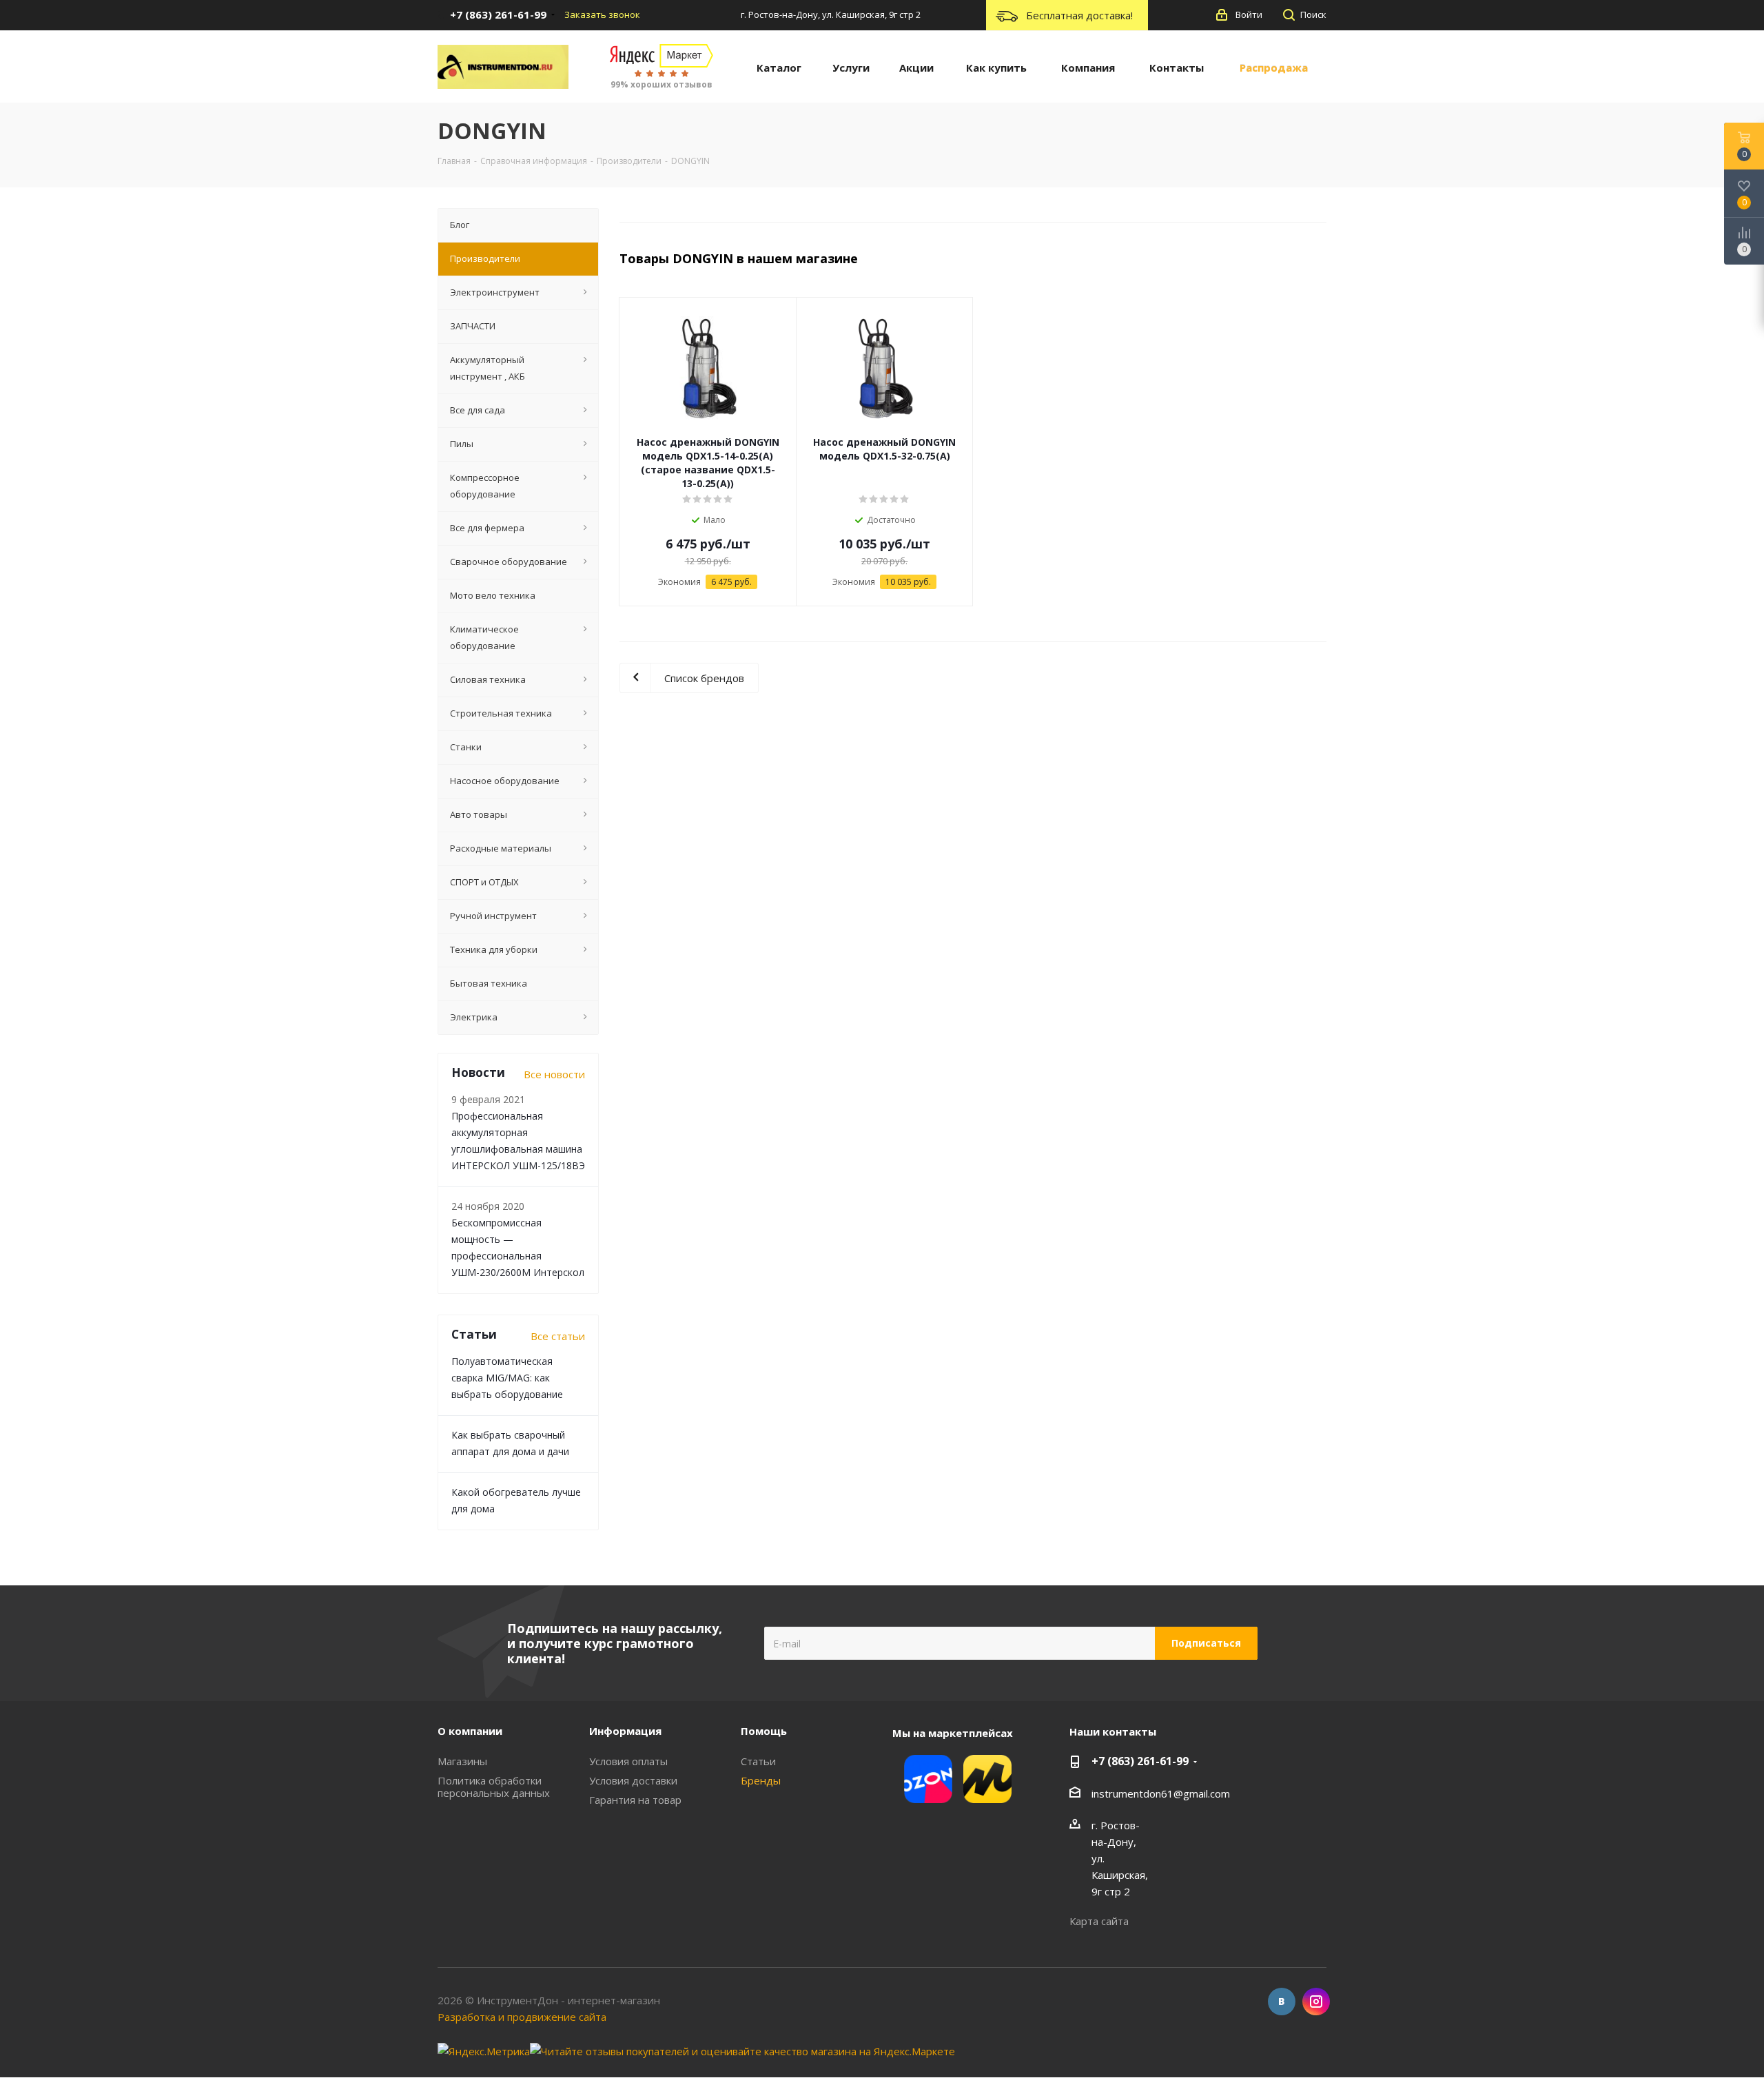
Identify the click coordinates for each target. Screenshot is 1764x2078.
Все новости (554, 1074)
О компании (470, 1731)
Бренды (761, 1780)
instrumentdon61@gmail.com (1161, 1793)
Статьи (758, 1761)
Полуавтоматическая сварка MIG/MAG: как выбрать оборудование (507, 1378)
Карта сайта (1099, 1921)
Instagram (1316, 2002)
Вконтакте (1282, 2002)
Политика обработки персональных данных (494, 1787)
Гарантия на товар (635, 1800)
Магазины (462, 1761)
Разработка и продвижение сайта (522, 2017)
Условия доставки (633, 1780)
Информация (625, 1731)
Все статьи (558, 1336)
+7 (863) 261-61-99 (1140, 1761)
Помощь (764, 1731)
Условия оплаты (628, 1761)
